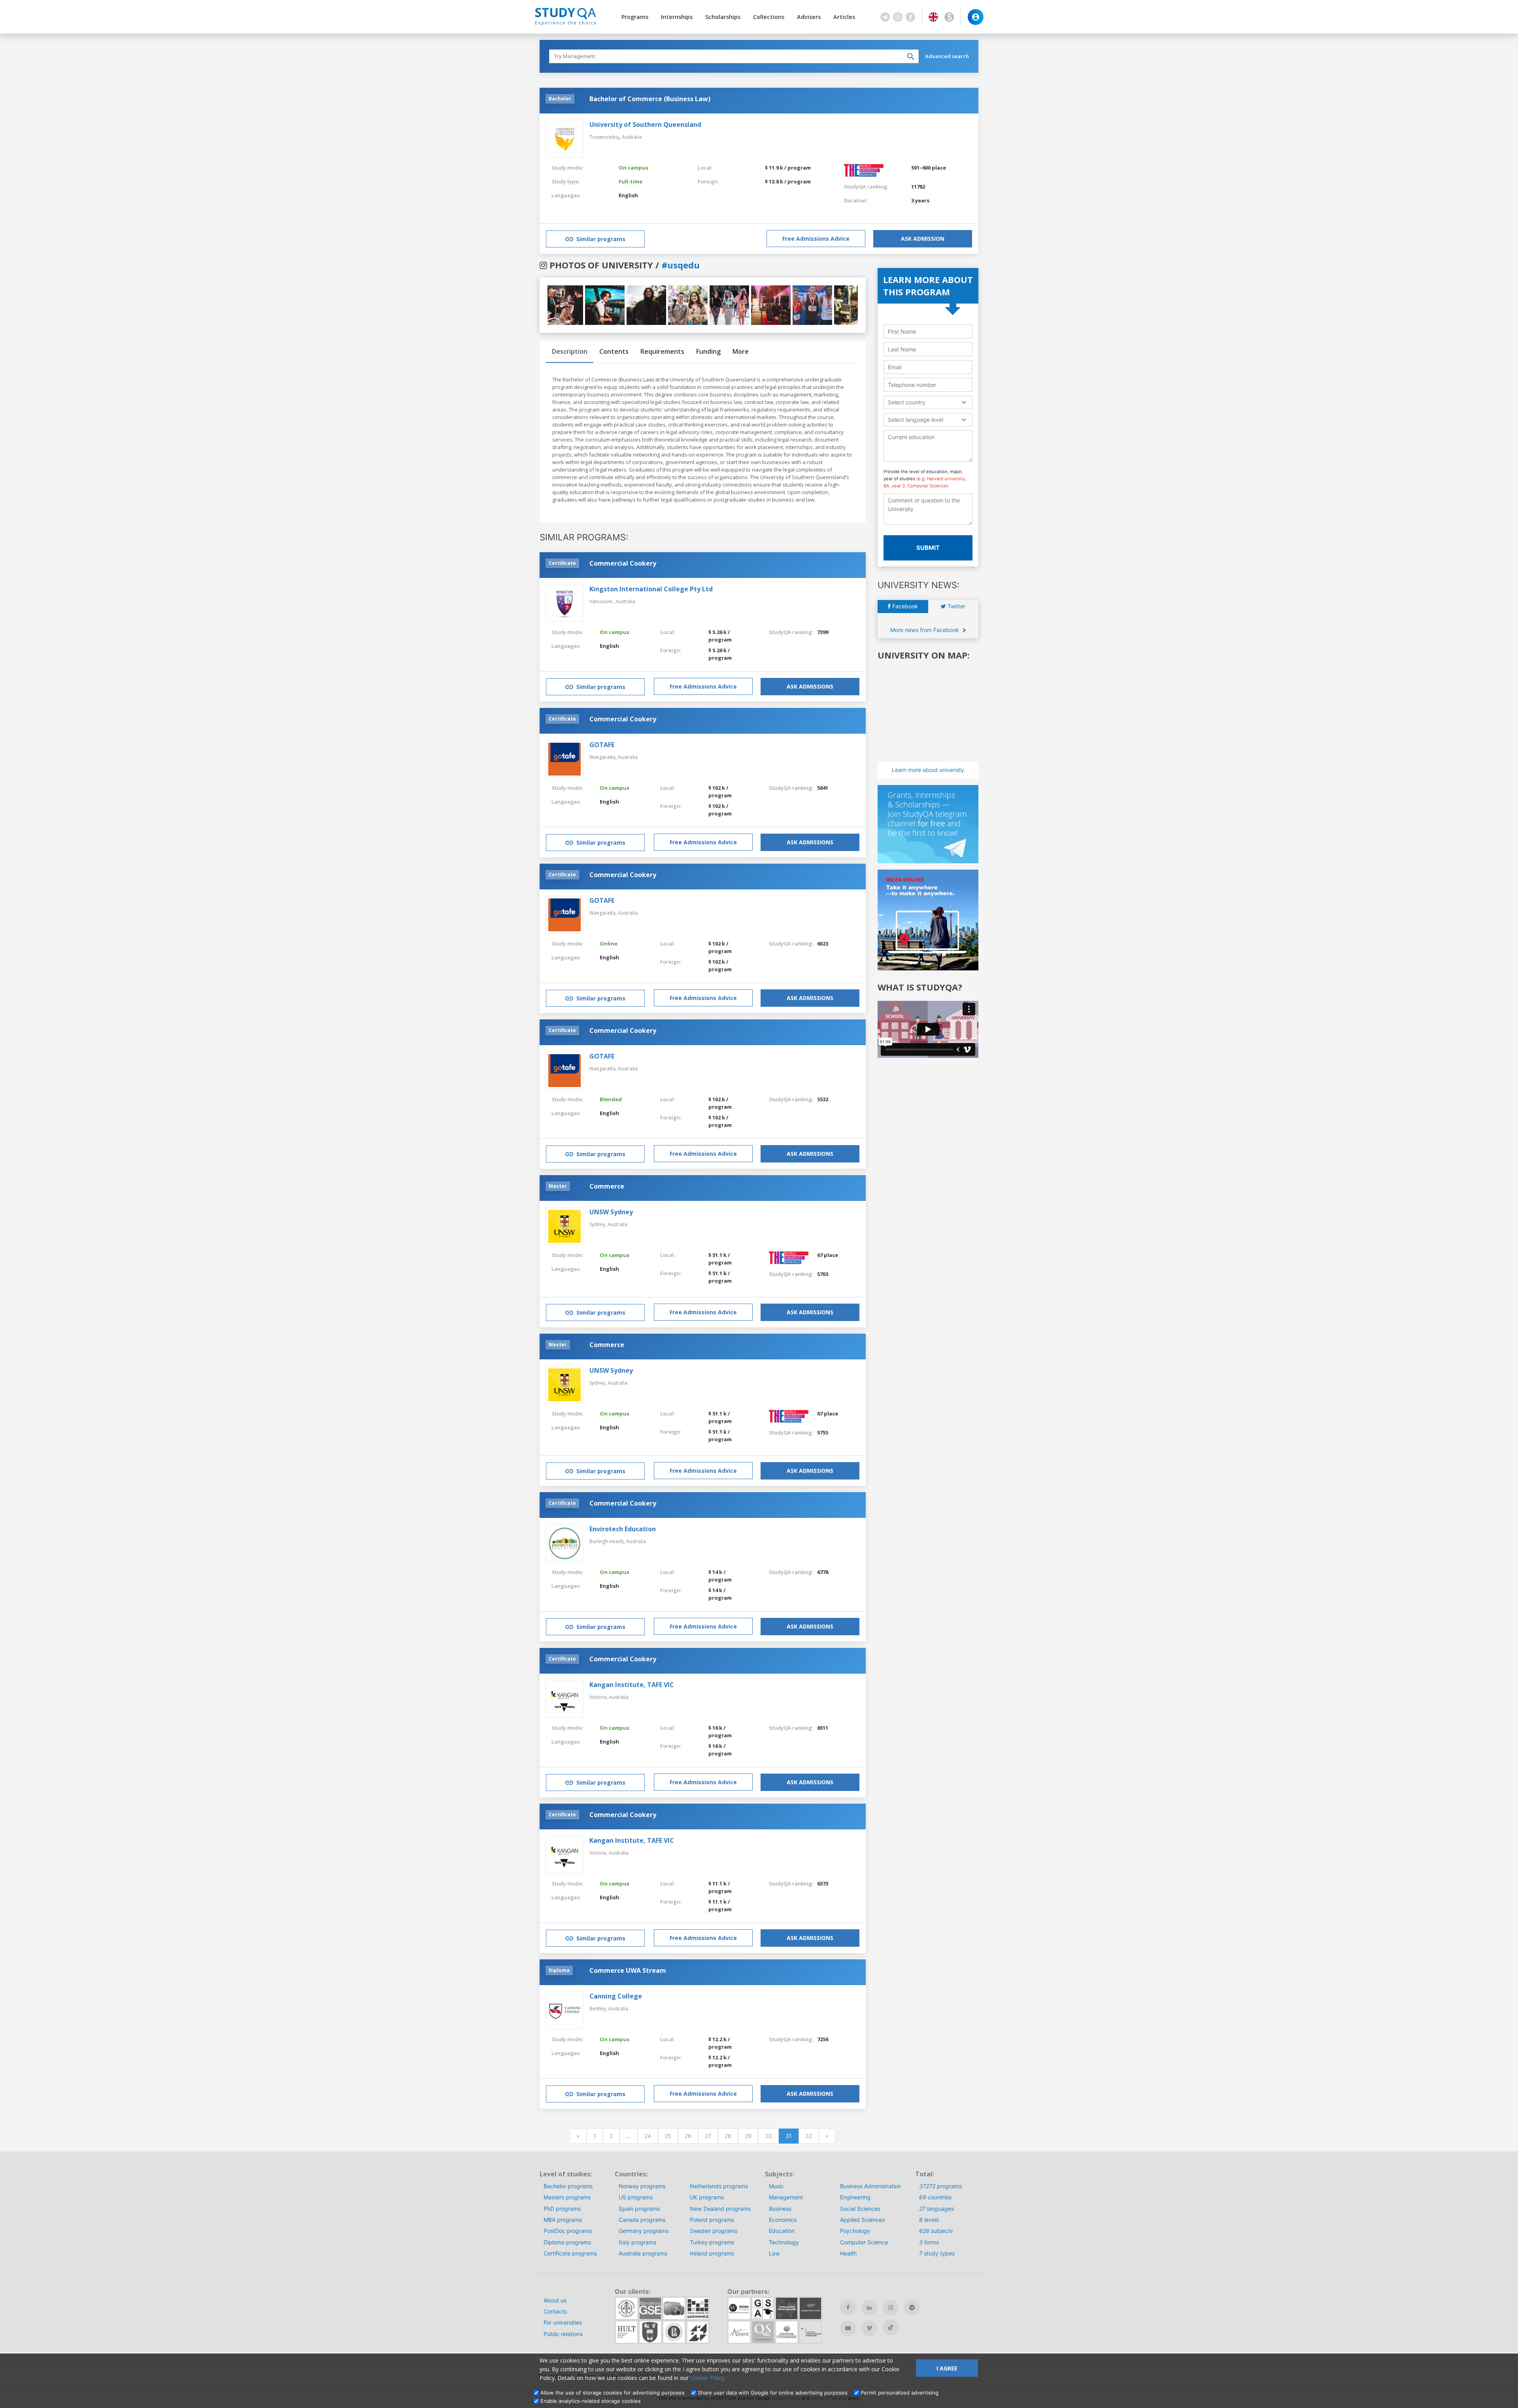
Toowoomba (604, 137)
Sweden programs (714, 2231)
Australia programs (643, 2253)
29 (748, 2136)
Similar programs (601, 239)
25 (668, 2136)
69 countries (935, 2197)
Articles (844, 17)
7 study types (937, 2253)
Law (774, 2253)
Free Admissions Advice (816, 239)
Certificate (562, 563)
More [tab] (741, 351)
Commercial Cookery (623, 563)
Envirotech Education (623, 1529)
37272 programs (940, 2186)
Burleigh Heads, (608, 1541)
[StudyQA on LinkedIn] (869, 2308)
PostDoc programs (568, 2231)
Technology (784, 2242)
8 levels (929, 2220)
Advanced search (947, 56)
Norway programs (642, 2186)
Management (786, 2197)
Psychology (855, 2231)
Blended (611, 1099)
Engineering (855, 2197)
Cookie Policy (707, 2378)
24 (648, 2136)
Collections (769, 17)
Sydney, (599, 1224)
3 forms (929, 2242)
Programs (635, 17)
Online (609, 944)
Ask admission (923, 239)
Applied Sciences (862, 2220)
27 (708, 2136)
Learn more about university (928, 770)
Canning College (616, 1996)
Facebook (904, 606)
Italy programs (637, 2242)
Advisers (809, 17)
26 (688, 2136)
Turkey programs (712, 2242)
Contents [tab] (614, 351)
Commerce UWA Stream (628, 1970)
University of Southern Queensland (645, 125)
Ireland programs (712, 2253)
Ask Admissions (810, 686)
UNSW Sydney (611, 1212)
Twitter (956, 606)
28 (728, 2136)
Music (776, 2186)
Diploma (559, 1970)
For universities (563, 2322)
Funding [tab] (708, 351)
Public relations (563, 2334)
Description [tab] (570, 351)
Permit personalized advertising (900, 2393)
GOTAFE (602, 745)
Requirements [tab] (662, 351)
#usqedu (681, 265)
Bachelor (560, 99)
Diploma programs (567, 2242)
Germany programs (644, 2231)
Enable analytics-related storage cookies (591, 2401)
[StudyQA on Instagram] (891, 2308)
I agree (947, 2368)
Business (780, 2209)
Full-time (631, 181)
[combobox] (928, 402)
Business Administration (870, 2186)
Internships (677, 17)
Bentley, (599, 2009)
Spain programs (639, 2209)
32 (809, 2136)
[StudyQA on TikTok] (891, 2327)
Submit (928, 548)
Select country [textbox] (907, 402)
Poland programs (712, 2220)
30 (768, 2136)
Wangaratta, (604, 757)
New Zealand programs (720, 2209)
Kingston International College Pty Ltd (651, 589)
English (628, 195)
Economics (783, 2220)
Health (848, 2253)
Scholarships (723, 17)
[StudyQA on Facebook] (848, 2308)
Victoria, (599, 1697)
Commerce (607, 1186)
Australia (632, 137)
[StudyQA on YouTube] (848, 2328)
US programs (636, 2197)
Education (782, 2231)
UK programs (707, 2197)
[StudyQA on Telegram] (912, 2308)
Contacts (555, 2311)
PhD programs (562, 2209)
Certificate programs (570, 2253)
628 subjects (936, 2231)
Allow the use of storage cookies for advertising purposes (613, 2393)
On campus (633, 168)
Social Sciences (860, 2209)
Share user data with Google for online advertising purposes (773, 2393)
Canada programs (642, 2220)
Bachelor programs (568, 2186)
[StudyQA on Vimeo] (869, 2328)
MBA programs (563, 2220)
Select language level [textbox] (916, 420)
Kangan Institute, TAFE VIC (632, 1685)
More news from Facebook (925, 630)
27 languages (936, 2209)
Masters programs (567, 2197)
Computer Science (864, 2242)
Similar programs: (584, 537)
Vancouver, (602, 601)
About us (555, 2300)
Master (558, 1186)
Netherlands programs (719, 2186)
